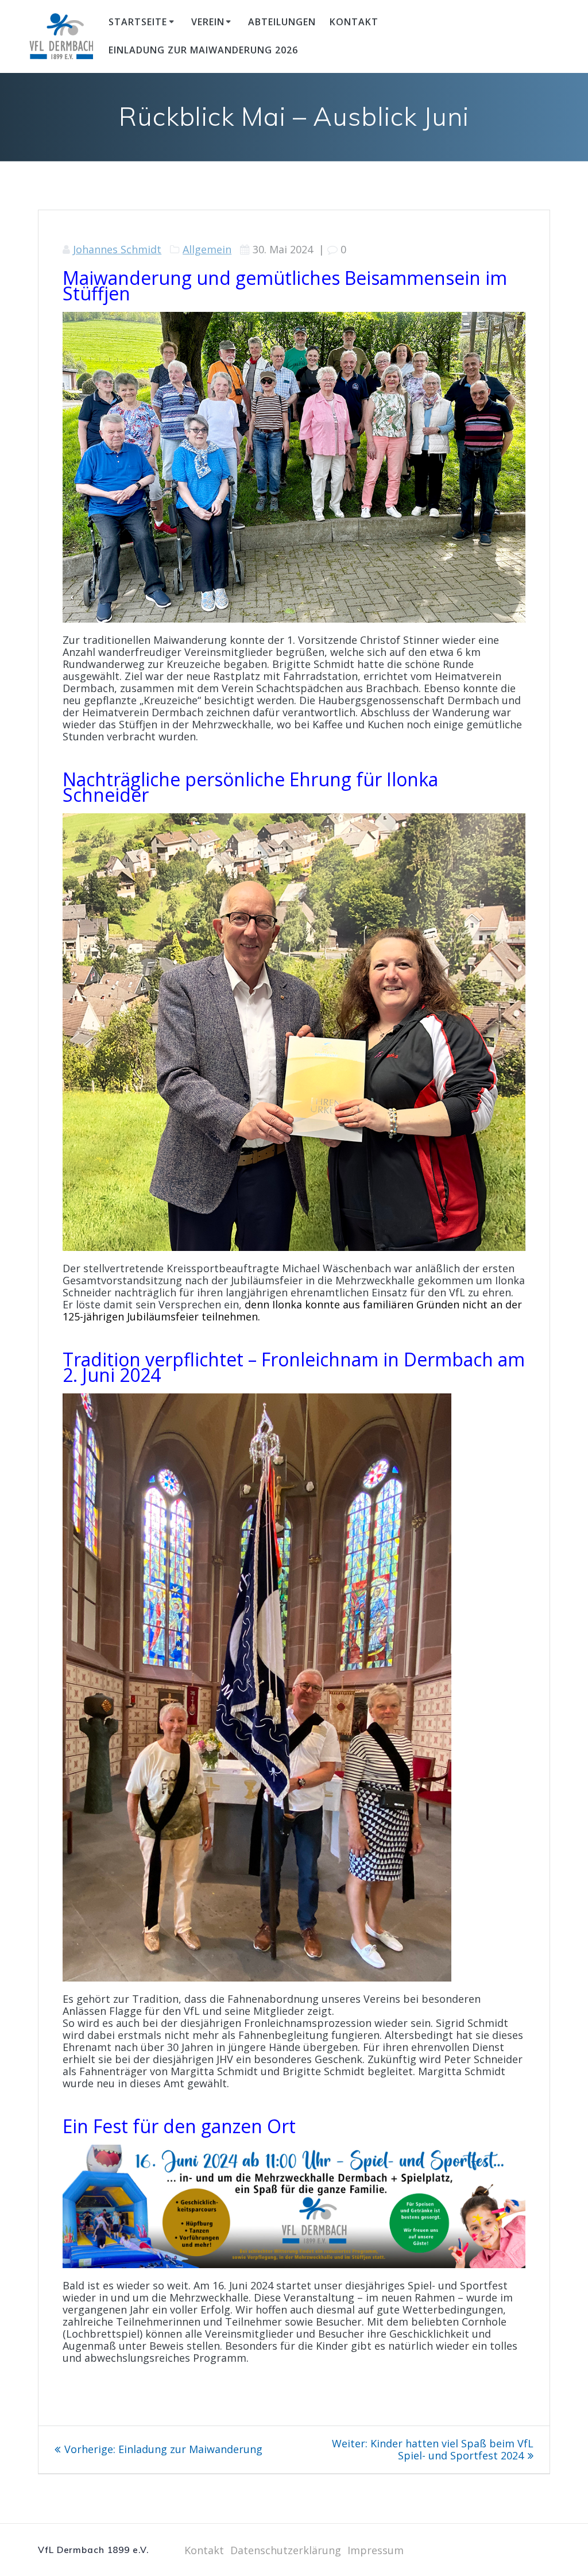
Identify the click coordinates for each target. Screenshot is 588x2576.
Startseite (138, 22)
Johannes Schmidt (117, 249)
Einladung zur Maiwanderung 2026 (203, 50)
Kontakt (354, 22)
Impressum (376, 2550)
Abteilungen (282, 22)
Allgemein (207, 249)
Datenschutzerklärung (286, 2550)
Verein (208, 22)
